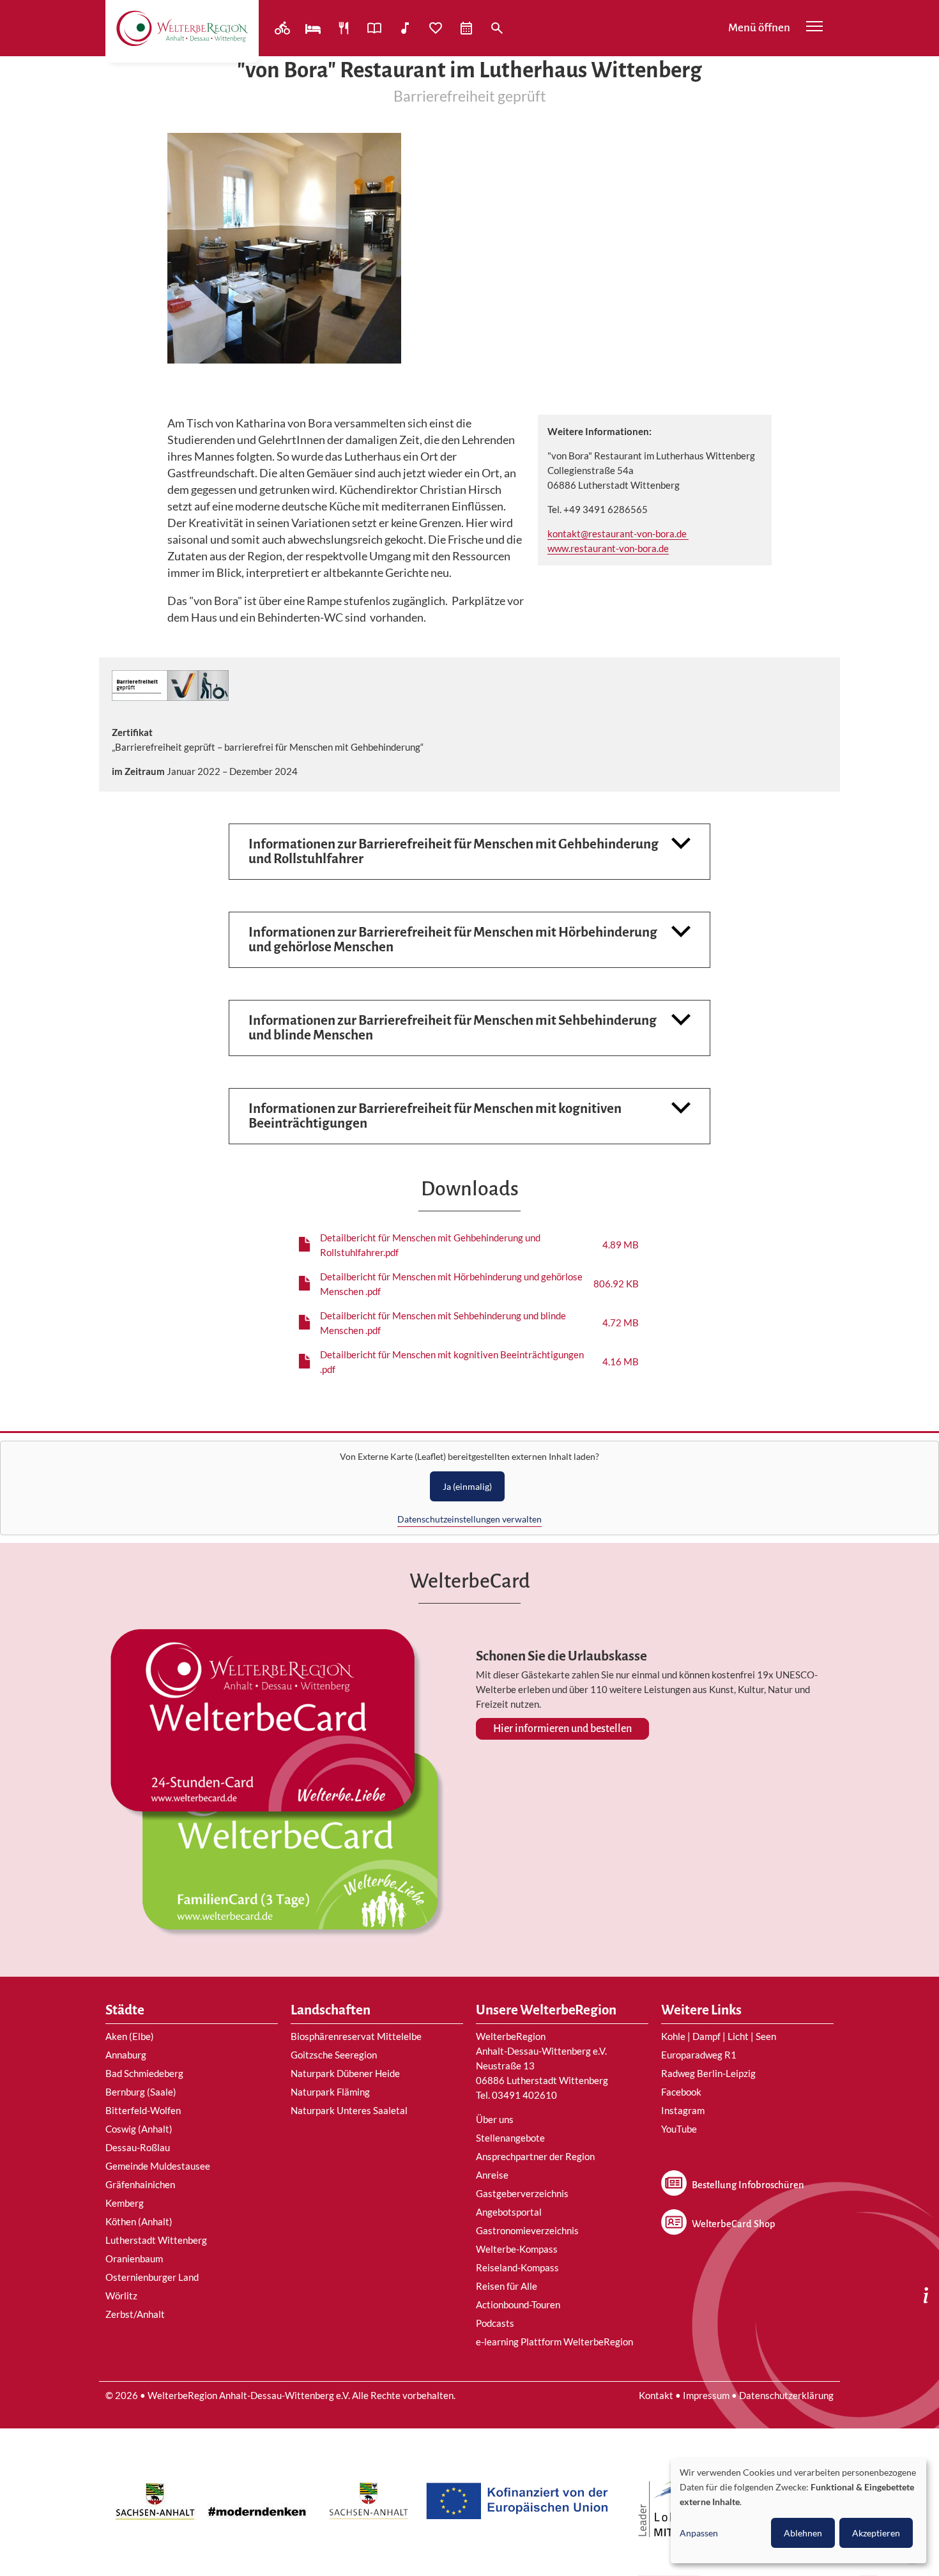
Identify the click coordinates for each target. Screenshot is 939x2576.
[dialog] (798, 2511)
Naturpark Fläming (330, 2092)
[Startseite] (182, 28)
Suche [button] (498, 28)
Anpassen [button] (699, 2533)
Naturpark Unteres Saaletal (349, 2110)
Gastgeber (314, 28)
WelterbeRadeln (284, 28)
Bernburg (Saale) (141, 2092)
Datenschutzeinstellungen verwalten (469, 1519)
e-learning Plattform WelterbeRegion (554, 2342)
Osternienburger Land (152, 2277)
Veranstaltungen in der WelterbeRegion (468, 28)
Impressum (706, 2395)
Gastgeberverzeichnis (522, 2193)
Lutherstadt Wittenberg (156, 2240)
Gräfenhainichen (140, 2184)
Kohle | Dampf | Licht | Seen (719, 2036)
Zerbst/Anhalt (135, 2314)
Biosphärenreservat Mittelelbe (356, 2036)
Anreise (492, 2175)
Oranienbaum (134, 2258)
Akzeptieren (876, 2533)
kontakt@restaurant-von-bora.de (618, 533)
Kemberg (125, 2203)
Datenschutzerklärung (786, 2395)
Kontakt (656, 2395)
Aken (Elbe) (130, 2036)
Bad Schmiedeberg (144, 2073)
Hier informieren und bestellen (562, 1729)
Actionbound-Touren (518, 2304)
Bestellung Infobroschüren (748, 2185)
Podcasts (495, 2323)
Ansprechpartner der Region (535, 2156)
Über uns (495, 2119)
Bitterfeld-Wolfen (143, 2110)
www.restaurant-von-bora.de (608, 548)
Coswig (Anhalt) (139, 2129)
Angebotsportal (376, 28)
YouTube (679, 2129)
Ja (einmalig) (467, 1486)
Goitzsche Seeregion (334, 2055)
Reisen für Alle (507, 2286)
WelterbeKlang (406, 28)
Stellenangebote (510, 2138)
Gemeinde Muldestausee (158, 2166)
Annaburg (126, 2055)
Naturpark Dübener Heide (345, 2073)
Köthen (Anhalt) (139, 2221)
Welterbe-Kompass (517, 2249)
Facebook (681, 2092)
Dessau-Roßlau (138, 2147)
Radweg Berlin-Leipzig (708, 2073)
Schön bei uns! (437, 28)
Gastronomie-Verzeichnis (345, 28)
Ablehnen (803, 2533)
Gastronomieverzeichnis (527, 2230)
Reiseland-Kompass (517, 2267)
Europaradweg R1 (699, 2055)
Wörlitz (121, 2296)
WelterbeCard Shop (733, 2224)
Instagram (683, 2110)
